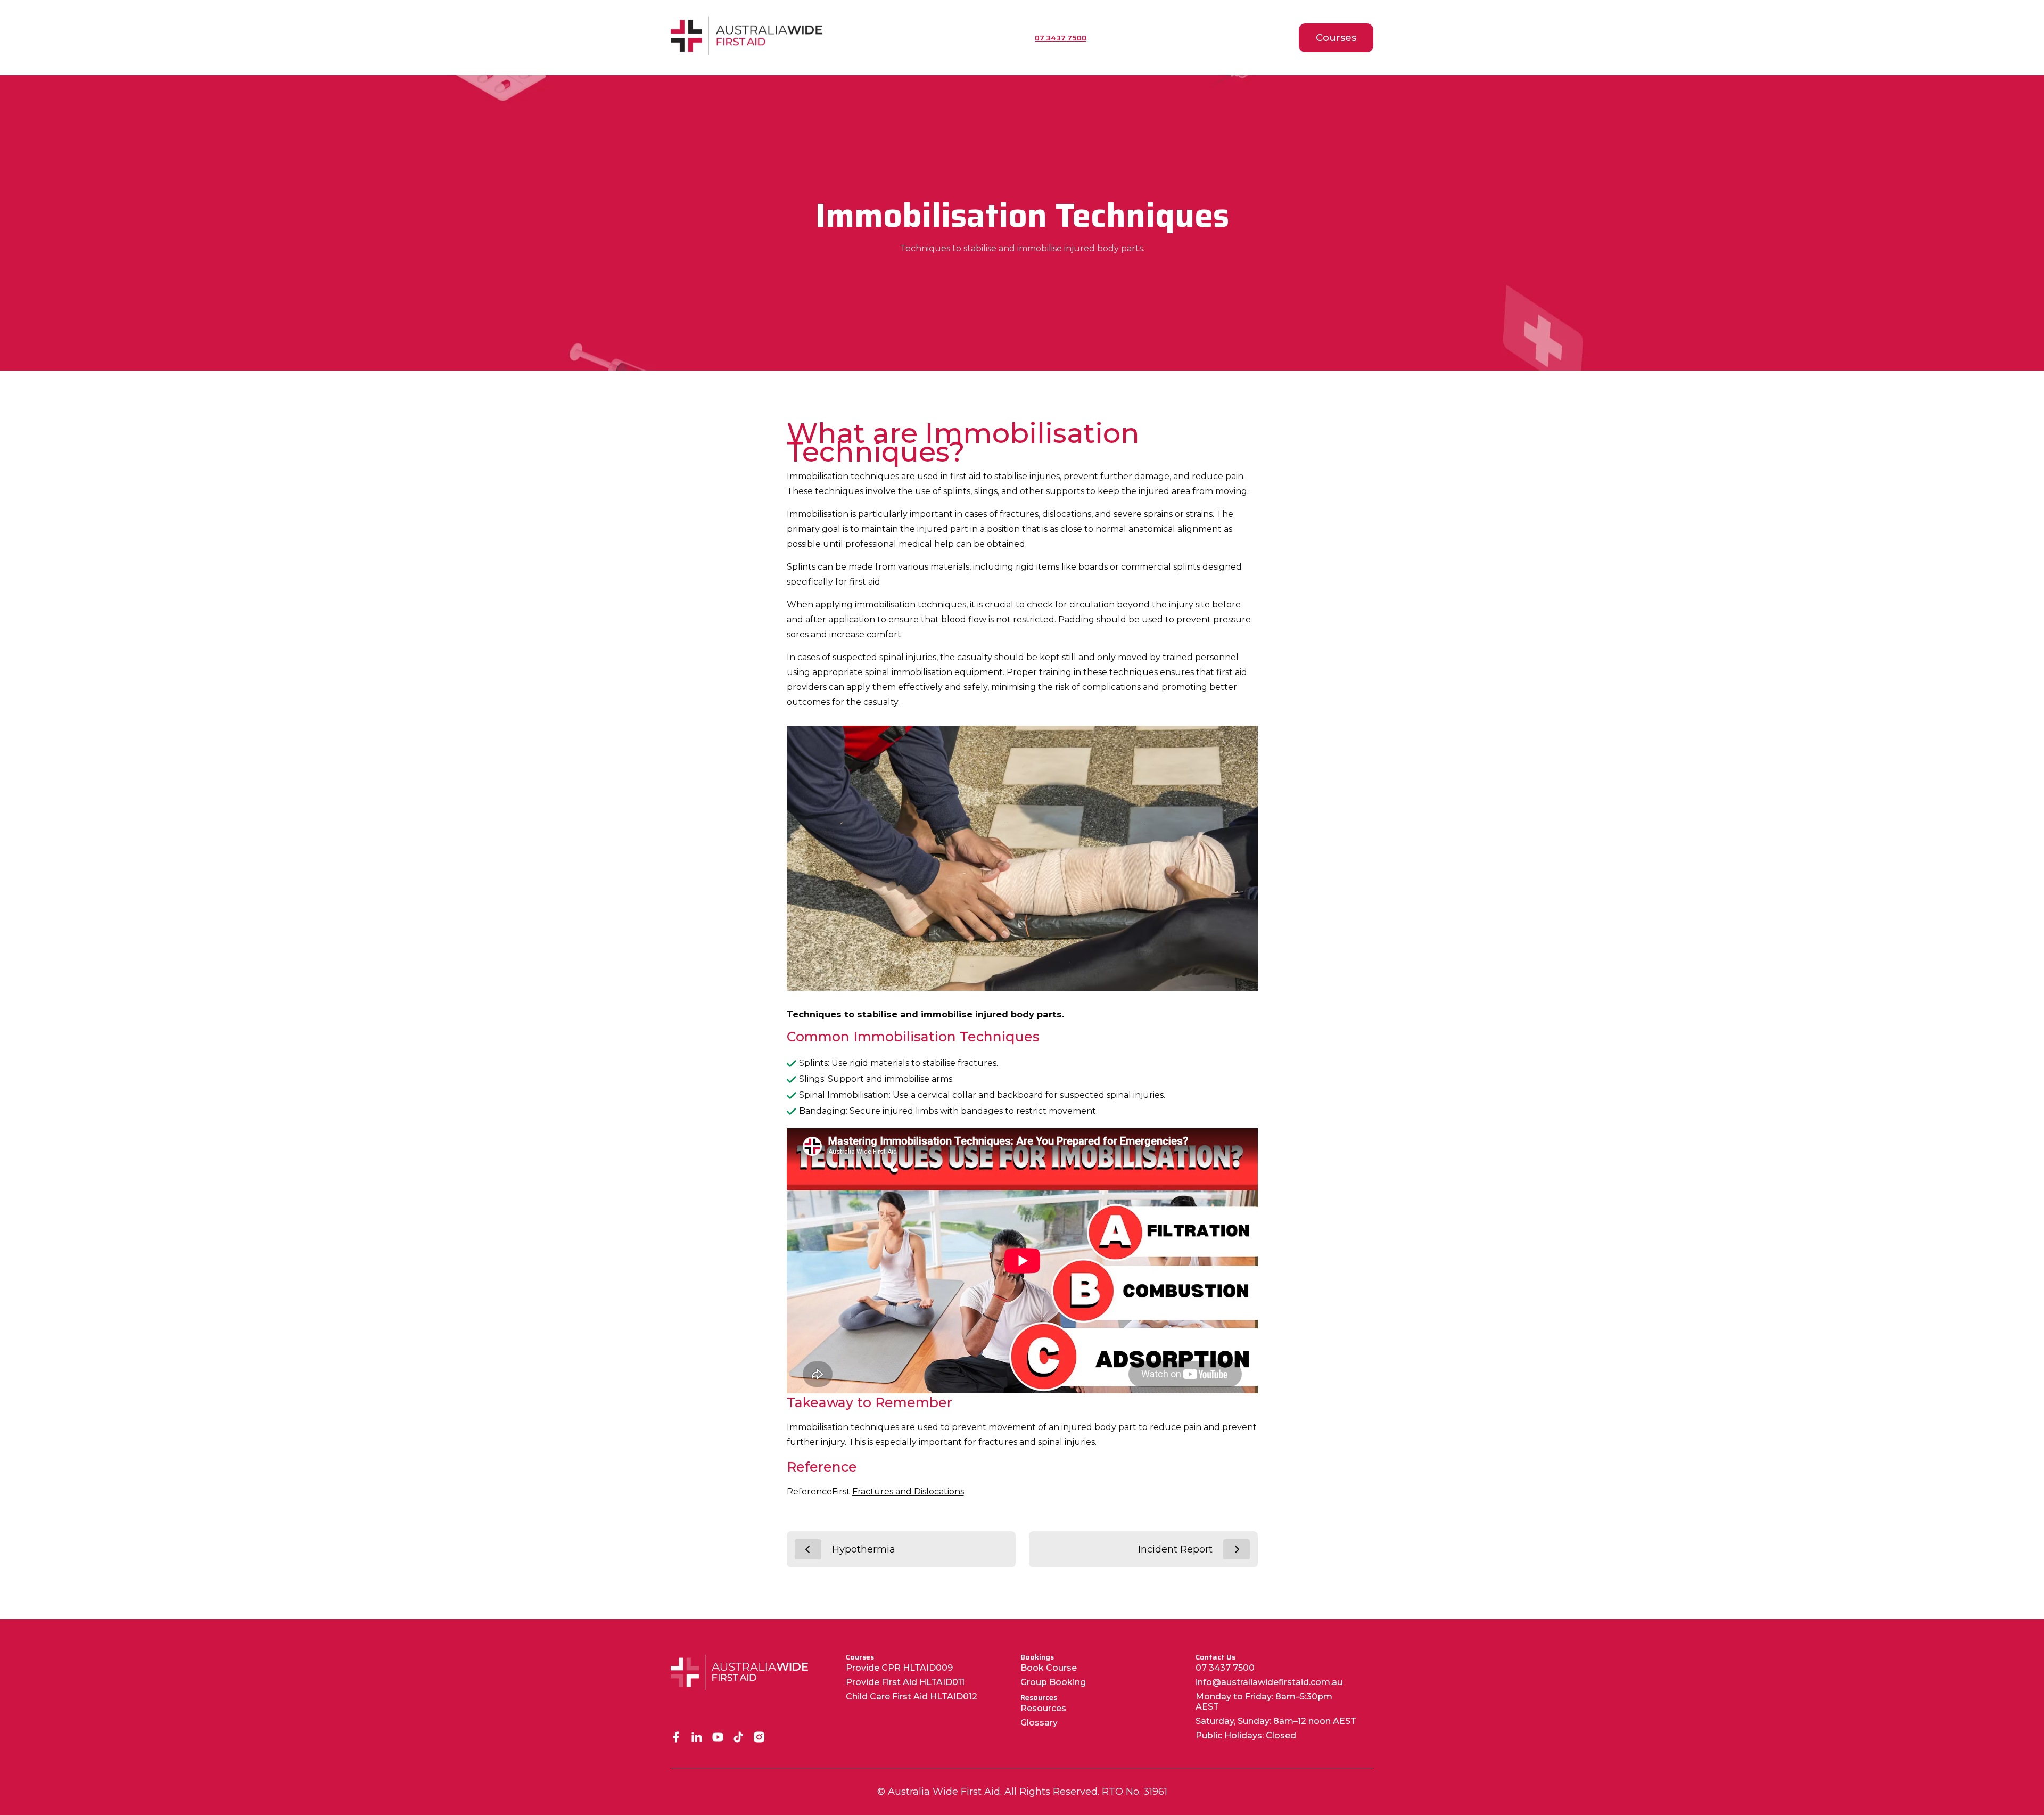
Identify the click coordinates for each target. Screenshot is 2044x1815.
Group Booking (1053, 1682)
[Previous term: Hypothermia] (808, 1549)
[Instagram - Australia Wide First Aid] (759, 1738)
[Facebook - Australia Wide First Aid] (676, 1738)
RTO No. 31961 (1135, 1792)
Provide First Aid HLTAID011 (905, 1682)
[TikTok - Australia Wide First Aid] (739, 1738)
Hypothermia (864, 1549)
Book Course (1049, 1668)
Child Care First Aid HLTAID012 (912, 1697)
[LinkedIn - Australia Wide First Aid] (697, 1738)
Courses (1336, 38)
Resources (1043, 1708)
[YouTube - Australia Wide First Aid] (718, 1738)
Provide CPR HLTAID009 (899, 1668)
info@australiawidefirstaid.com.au (1269, 1682)
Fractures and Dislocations (908, 1492)
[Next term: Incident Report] (1237, 1549)
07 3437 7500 (1225, 1668)
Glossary (1039, 1723)
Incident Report (1175, 1549)
